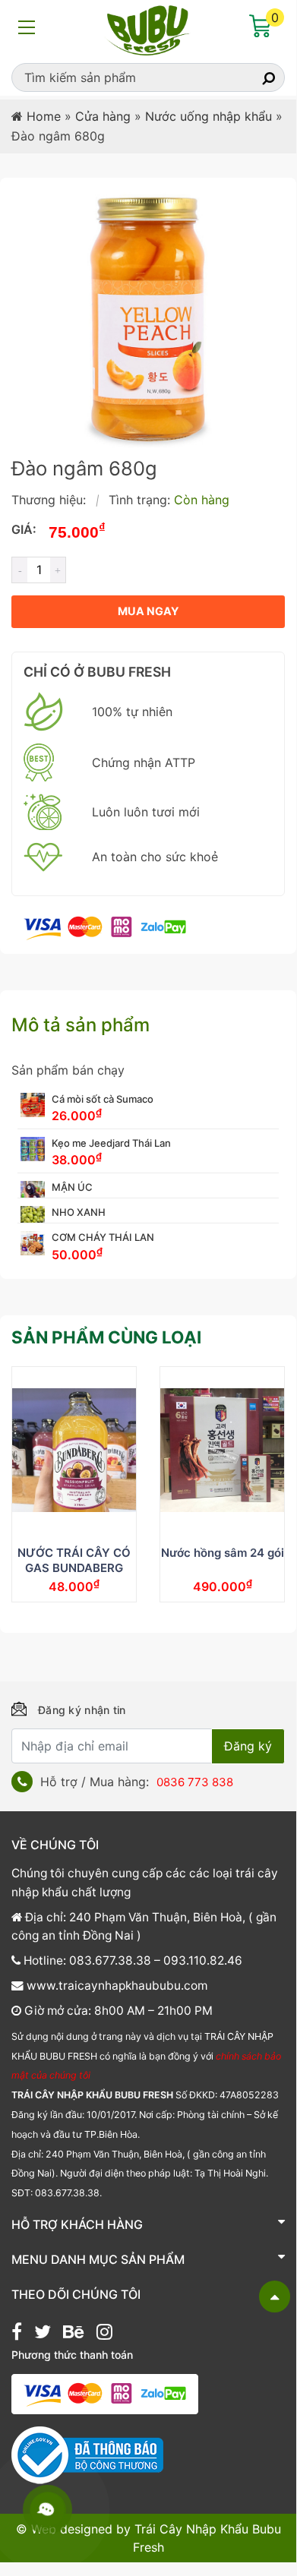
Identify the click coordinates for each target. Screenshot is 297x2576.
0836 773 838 (195, 1782)
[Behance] (73, 2334)
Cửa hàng (103, 116)
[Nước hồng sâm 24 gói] (222, 1451)
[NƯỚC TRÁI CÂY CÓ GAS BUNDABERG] (74, 1451)
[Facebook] (17, 2334)
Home (44, 116)
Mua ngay (148, 611)
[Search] (255, 77)
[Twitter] (43, 2334)
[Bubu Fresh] (148, 29)
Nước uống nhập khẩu (209, 116)
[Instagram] (104, 2334)
